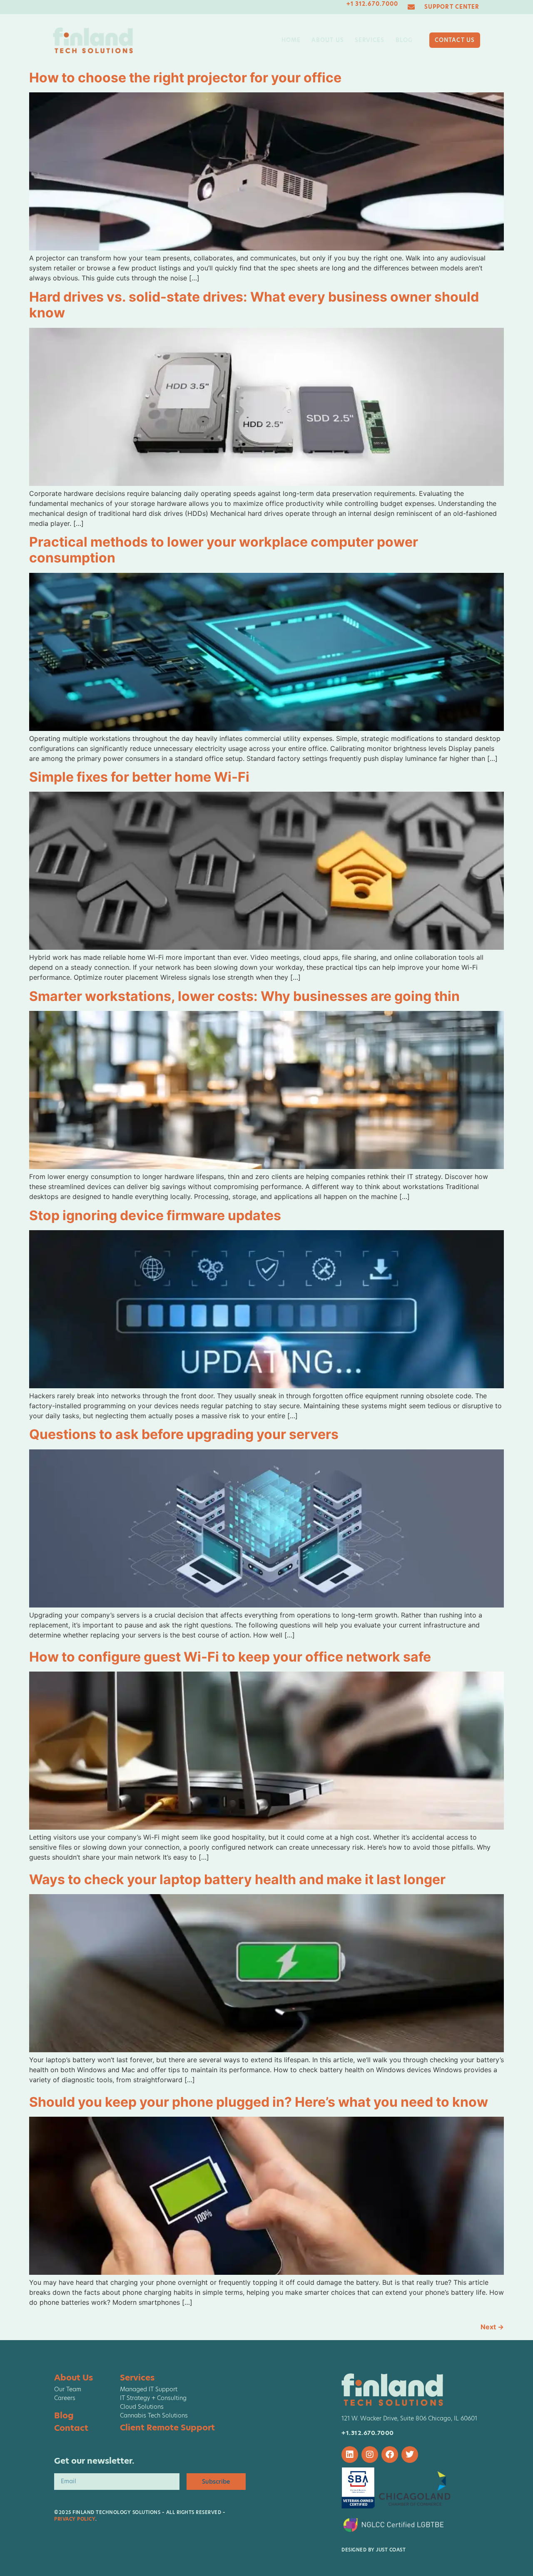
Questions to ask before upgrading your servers (184, 1434)
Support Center (452, 7)
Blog (404, 40)
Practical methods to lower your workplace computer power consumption (224, 550)
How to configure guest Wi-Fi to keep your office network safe (230, 1657)
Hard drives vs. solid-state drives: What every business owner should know (254, 305)
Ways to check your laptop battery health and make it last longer (237, 1879)
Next (492, 2327)
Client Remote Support (167, 2427)
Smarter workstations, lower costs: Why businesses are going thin (244, 996)
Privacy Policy (75, 2519)
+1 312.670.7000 (372, 4)
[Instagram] (370, 2455)
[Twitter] (410, 2455)
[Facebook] (390, 2455)
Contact (71, 2428)
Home (291, 40)
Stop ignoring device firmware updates (155, 1215)
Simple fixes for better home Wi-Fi (139, 777)
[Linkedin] (350, 2455)
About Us (328, 40)
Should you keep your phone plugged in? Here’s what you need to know (259, 2102)
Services (370, 40)
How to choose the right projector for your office (185, 78)
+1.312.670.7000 (368, 2433)
